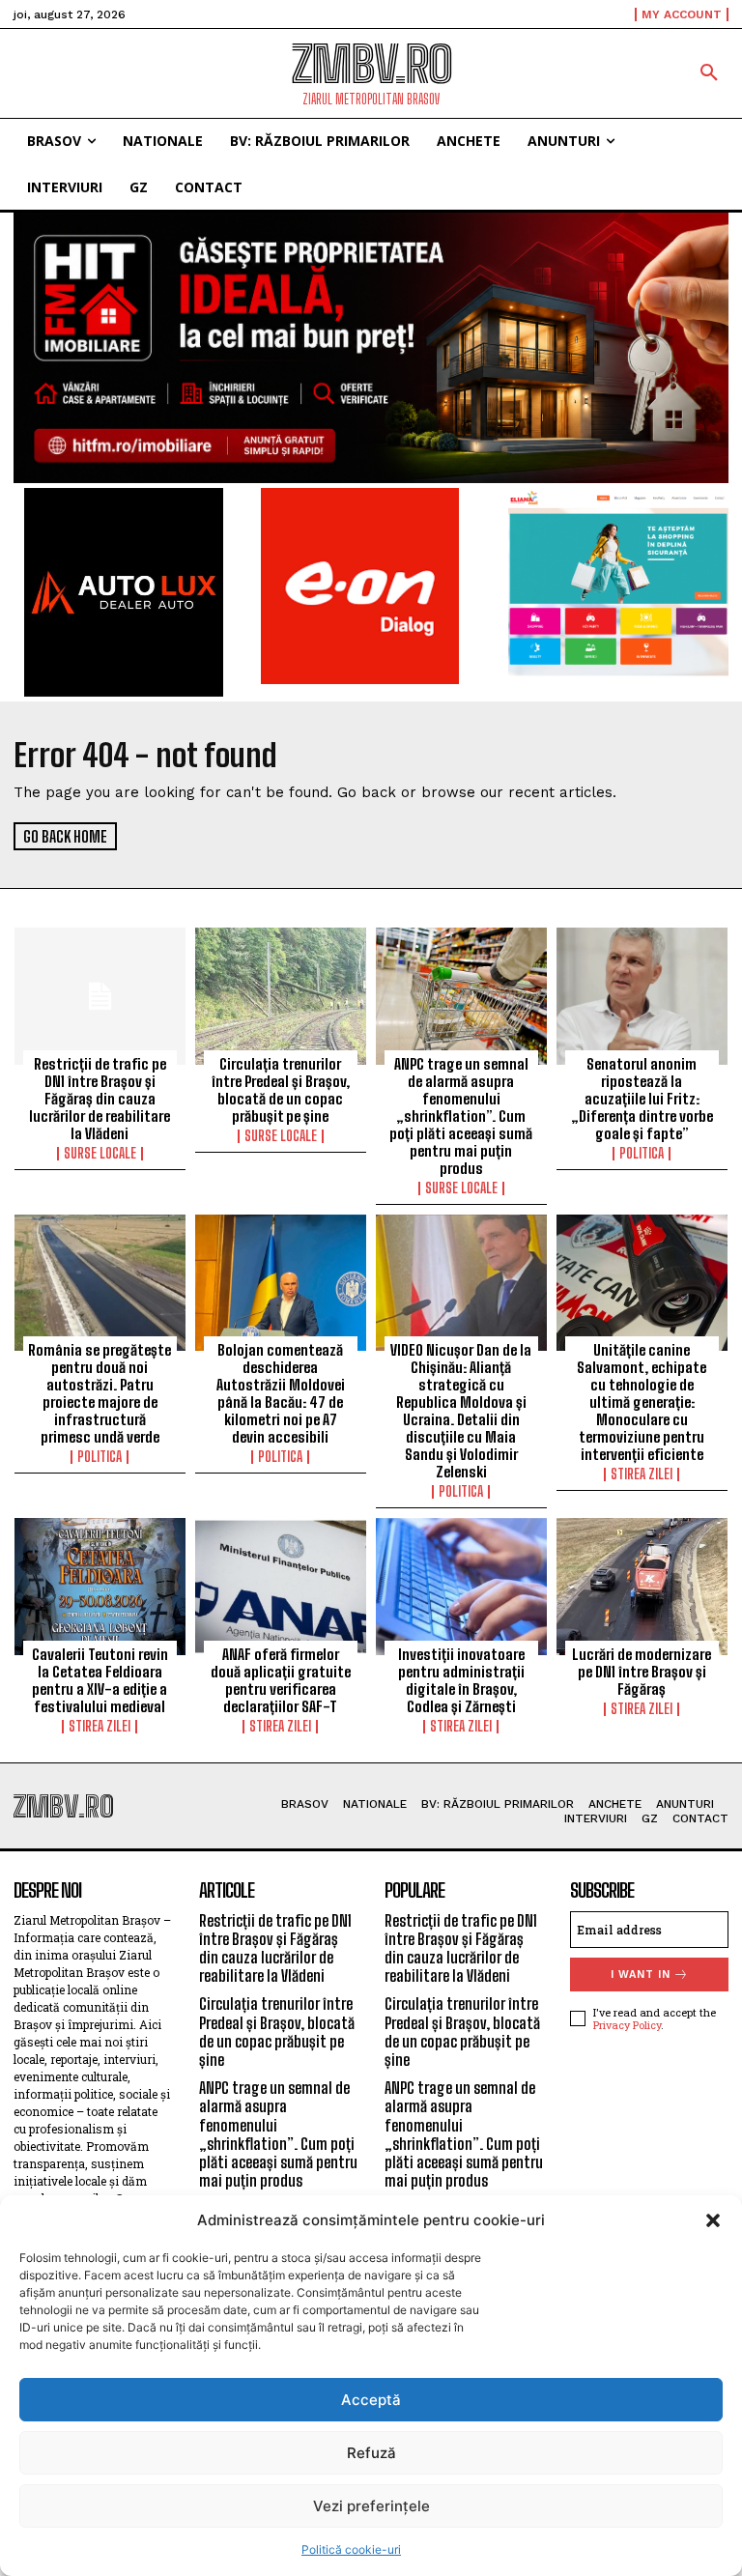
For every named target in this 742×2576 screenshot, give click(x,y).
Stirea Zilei (642, 1474)
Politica (642, 1154)
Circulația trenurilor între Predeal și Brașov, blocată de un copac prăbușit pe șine (281, 1090)
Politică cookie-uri (351, 2549)
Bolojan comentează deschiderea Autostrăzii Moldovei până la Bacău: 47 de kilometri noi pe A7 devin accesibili (281, 1393)
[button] (713, 2220)
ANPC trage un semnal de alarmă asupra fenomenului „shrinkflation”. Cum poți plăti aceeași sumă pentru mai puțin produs (461, 1116)
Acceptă (371, 2400)
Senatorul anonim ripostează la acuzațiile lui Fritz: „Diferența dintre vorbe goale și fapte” (642, 1099)
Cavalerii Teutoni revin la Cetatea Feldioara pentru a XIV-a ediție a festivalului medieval (100, 1680)
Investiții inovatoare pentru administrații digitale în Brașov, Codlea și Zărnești (461, 1680)
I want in (641, 1975)
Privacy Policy (627, 2025)
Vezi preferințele (371, 2506)
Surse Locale (100, 1154)
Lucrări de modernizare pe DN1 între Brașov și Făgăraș (642, 1672)
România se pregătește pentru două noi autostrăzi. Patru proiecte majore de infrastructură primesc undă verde (100, 1393)
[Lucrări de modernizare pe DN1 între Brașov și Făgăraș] (642, 1587)
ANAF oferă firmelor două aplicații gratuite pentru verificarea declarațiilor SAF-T (281, 1680)
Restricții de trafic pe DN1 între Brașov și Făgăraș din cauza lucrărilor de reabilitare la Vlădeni (100, 1099)
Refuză (371, 2453)
